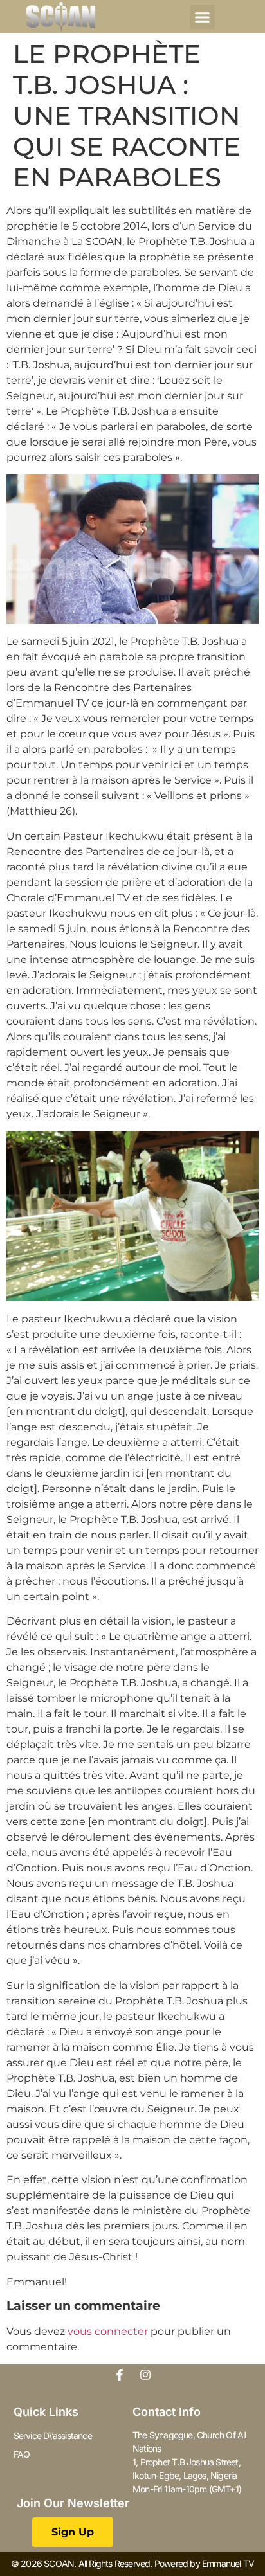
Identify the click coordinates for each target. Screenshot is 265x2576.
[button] (203, 17)
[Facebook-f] (120, 2375)
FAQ (22, 2454)
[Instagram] (145, 2375)
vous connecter (108, 2331)
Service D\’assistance (53, 2436)
